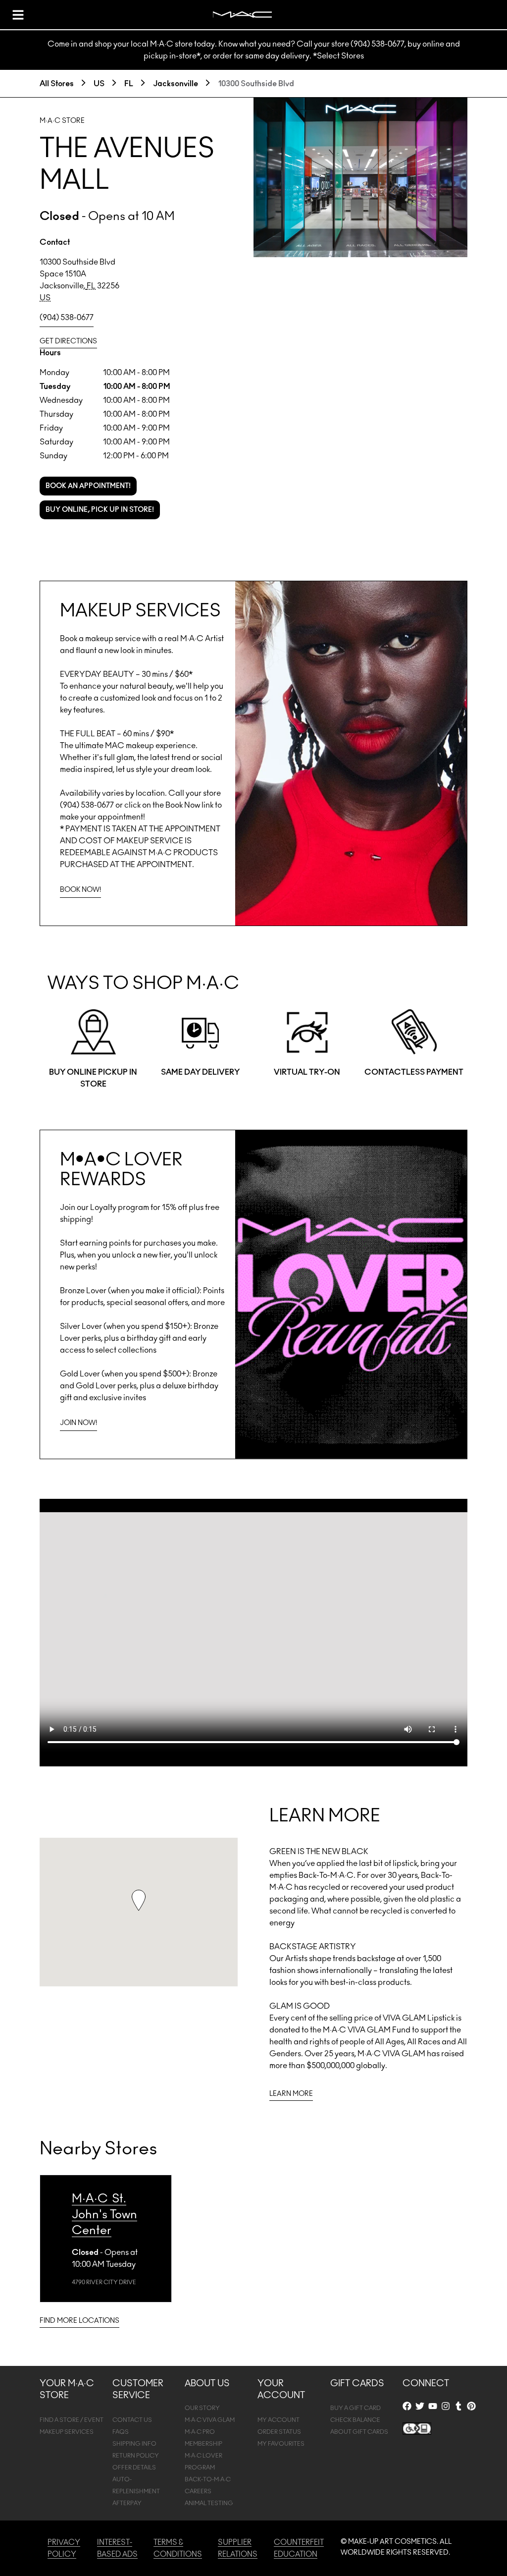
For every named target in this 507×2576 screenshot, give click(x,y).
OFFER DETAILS (134, 2467)
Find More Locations (79, 2321)
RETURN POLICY (136, 2456)
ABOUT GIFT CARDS (359, 2432)
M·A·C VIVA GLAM (210, 2420)
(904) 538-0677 (67, 318)
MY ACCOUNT (279, 2420)
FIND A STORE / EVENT (72, 2420)
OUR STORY (202, 2408)
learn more (291, 2094)
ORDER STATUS (279, 2432)
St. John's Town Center (104, 2215)
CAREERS (198, 2491)
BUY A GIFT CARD (355, 2408)
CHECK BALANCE (355, 2420)
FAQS (121, 2432)
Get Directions (68, 341)
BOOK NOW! (80, 890)
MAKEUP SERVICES (67, 2432)
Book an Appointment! (88, 486)
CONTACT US (132, 2420)
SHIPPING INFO (134, 2444)
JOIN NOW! (78, 1423)
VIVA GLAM (404, 2018)
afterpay (127, 2503)
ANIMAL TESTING (209, 2503)
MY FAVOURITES (281, 2444)
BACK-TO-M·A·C (208, 2479)
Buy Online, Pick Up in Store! (100, 510)
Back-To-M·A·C (326, 1875)
